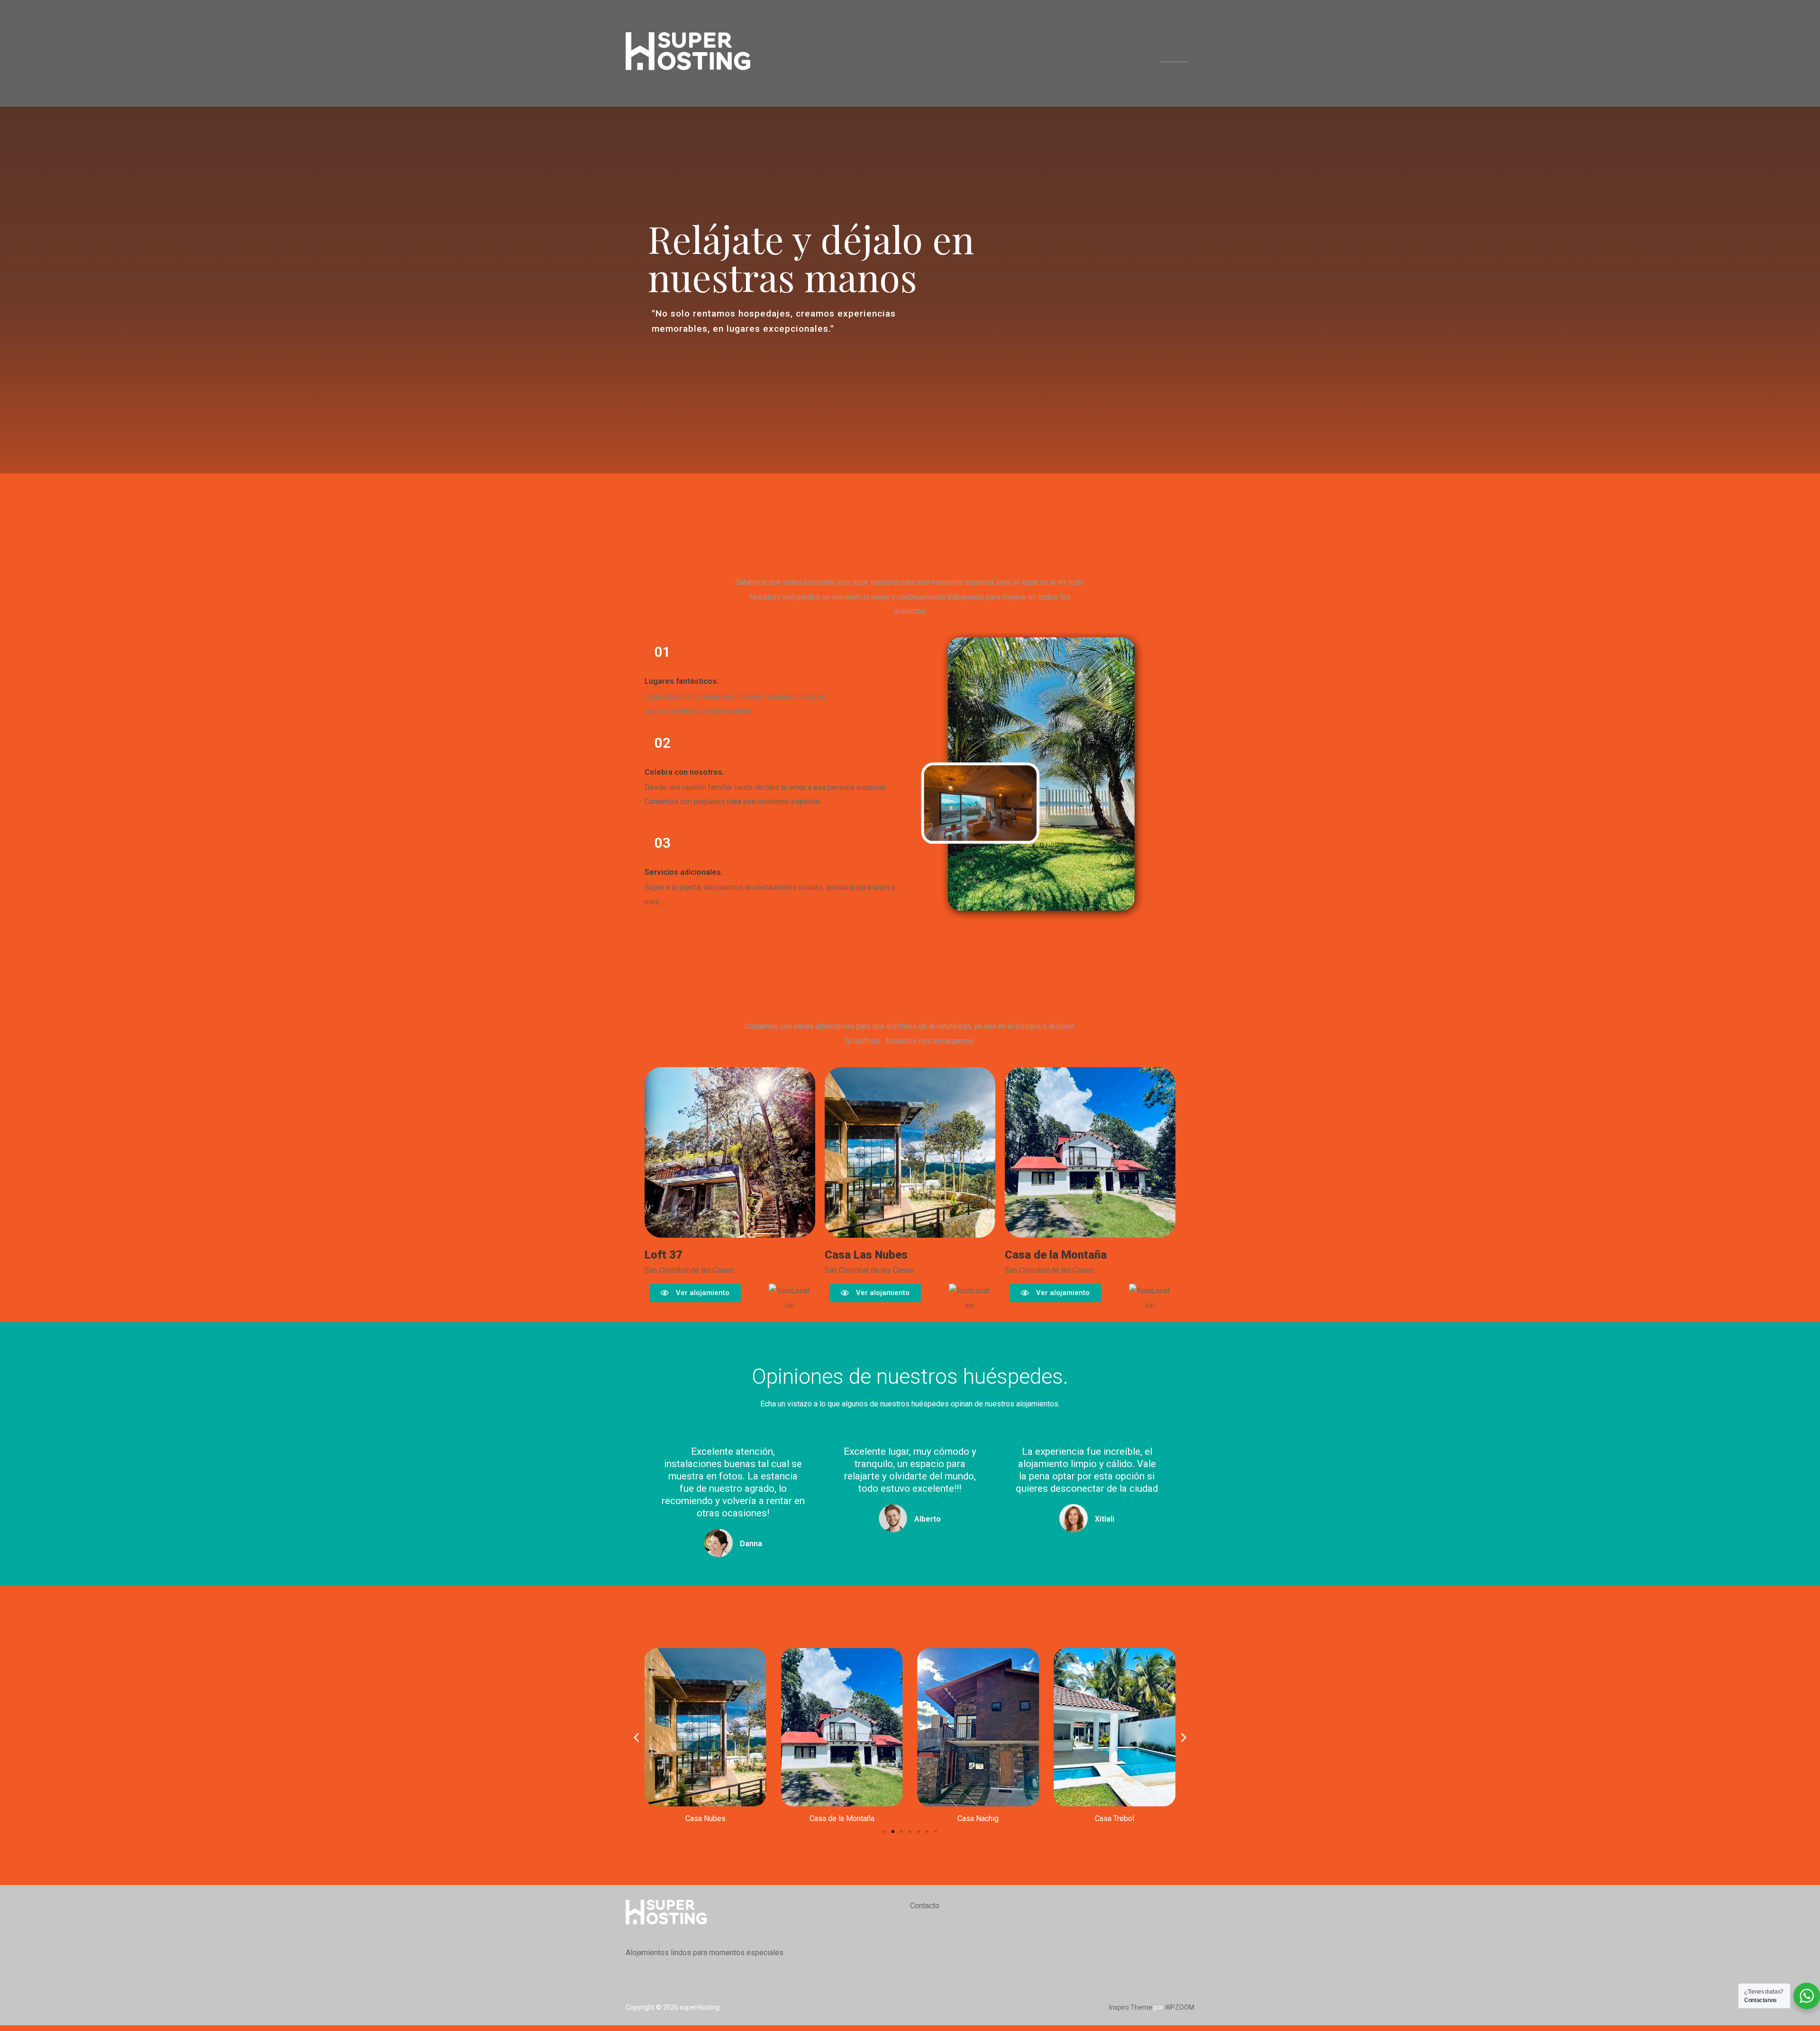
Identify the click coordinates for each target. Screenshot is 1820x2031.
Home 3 (1174, 53)
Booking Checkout (1091, 17)
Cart (927, 35)
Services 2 (1131, 71)
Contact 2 (1123, 35)
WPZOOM (1180, 2007)
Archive (958, 17)
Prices (931, 71)
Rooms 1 (972, 71)
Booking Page (811, 35)
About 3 (871, 17)
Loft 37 (784, 71)
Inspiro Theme (1131, 2007)
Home (1094, 53)
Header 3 (1054, 53)
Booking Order (1162, 17)
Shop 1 (1175, 71)
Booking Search (878, 35)
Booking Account (1015, 17)
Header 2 (1009, 53)
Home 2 (1133, 53)
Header (966, 53)
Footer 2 (886, 53)
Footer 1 (843, 53)
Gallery (927, 53)
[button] (636, 1737)
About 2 (830, 17)
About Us (915, 17)
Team (1178, 89)
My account (831, 71)
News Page (886, 71)
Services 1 (1080, 71)
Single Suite (1133, 89)
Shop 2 (1048, 89)
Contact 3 (1170, 35)
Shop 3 (1086, 89)
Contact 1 (1075, 35)
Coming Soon (1020, 35)
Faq (807, 53)
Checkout (965, 35)
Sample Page (1024, 71)
